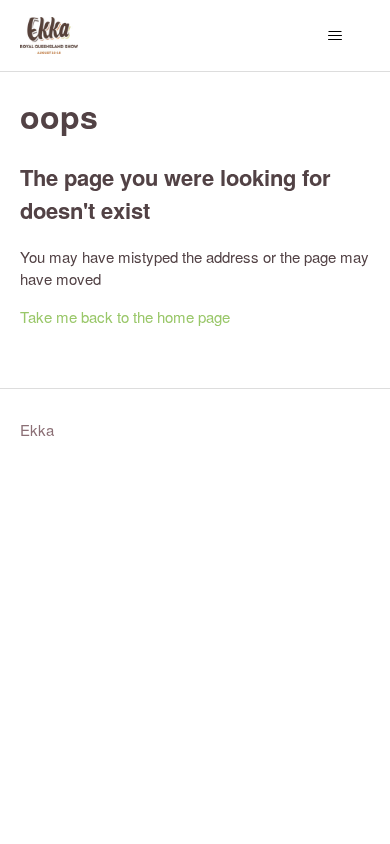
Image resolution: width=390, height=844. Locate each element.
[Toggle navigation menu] (335, 36)
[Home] (49, 35)
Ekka (37, 429)
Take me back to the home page (125, 316)
